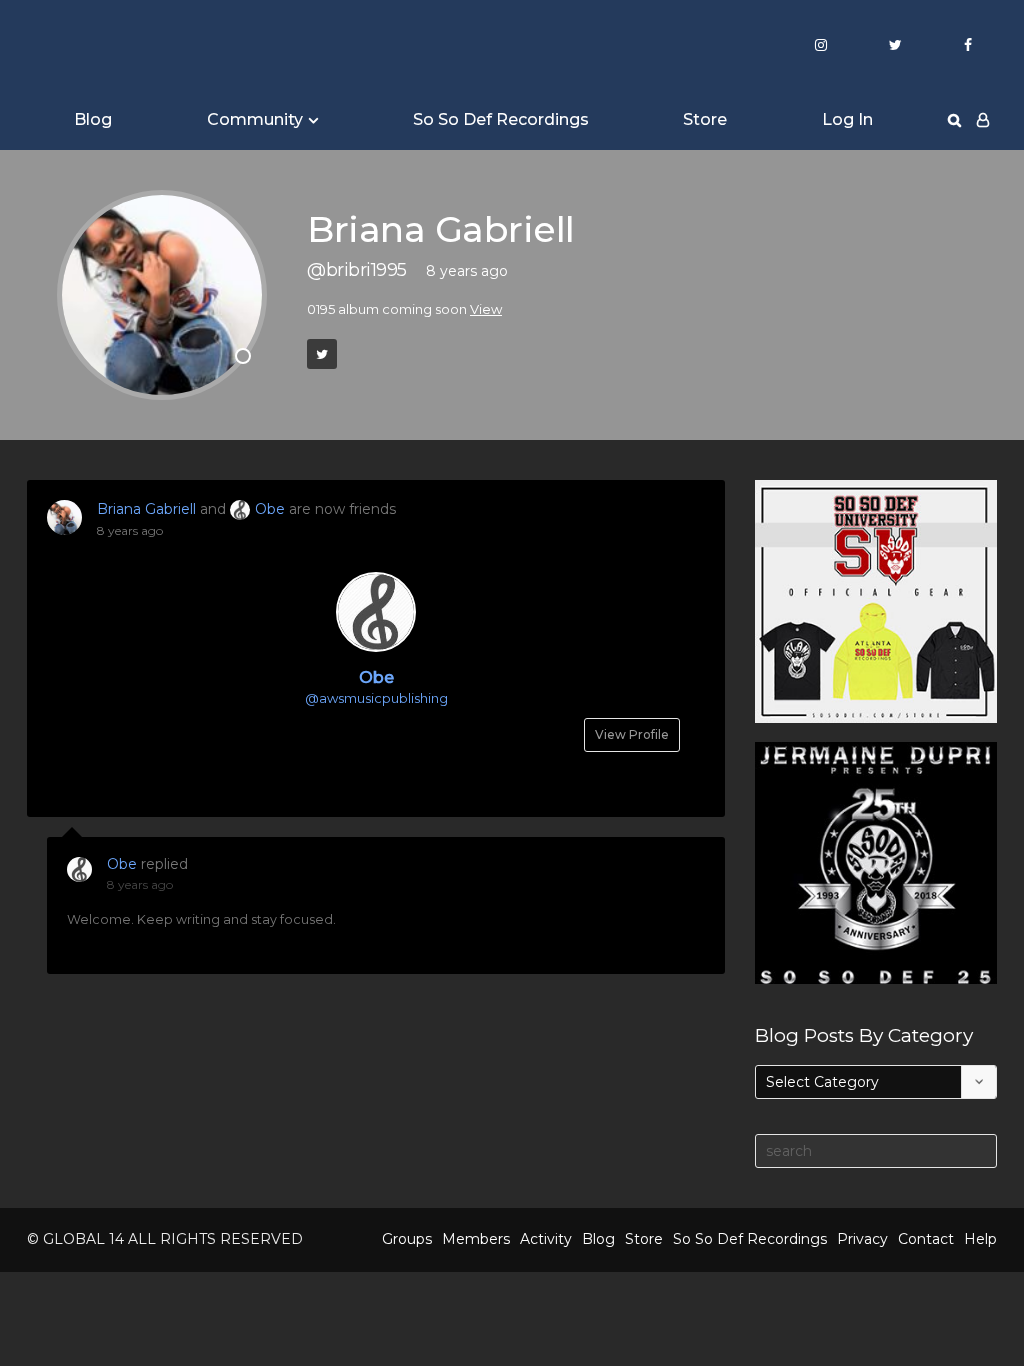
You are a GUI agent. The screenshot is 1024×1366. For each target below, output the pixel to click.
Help (980, 1239)
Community (255, 119)
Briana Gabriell (146, 509)
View (486, 309)
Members (476, 1239)
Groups (407, 1239)
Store (705, 119)
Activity (546, 1239)
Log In (847, 119)
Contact (926, 1239)
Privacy (862, 1239)
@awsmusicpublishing (376, 698)
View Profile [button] (632, 734)
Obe (270, 509)
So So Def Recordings (501, 119)
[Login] (983, 120)
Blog (93, 119)
